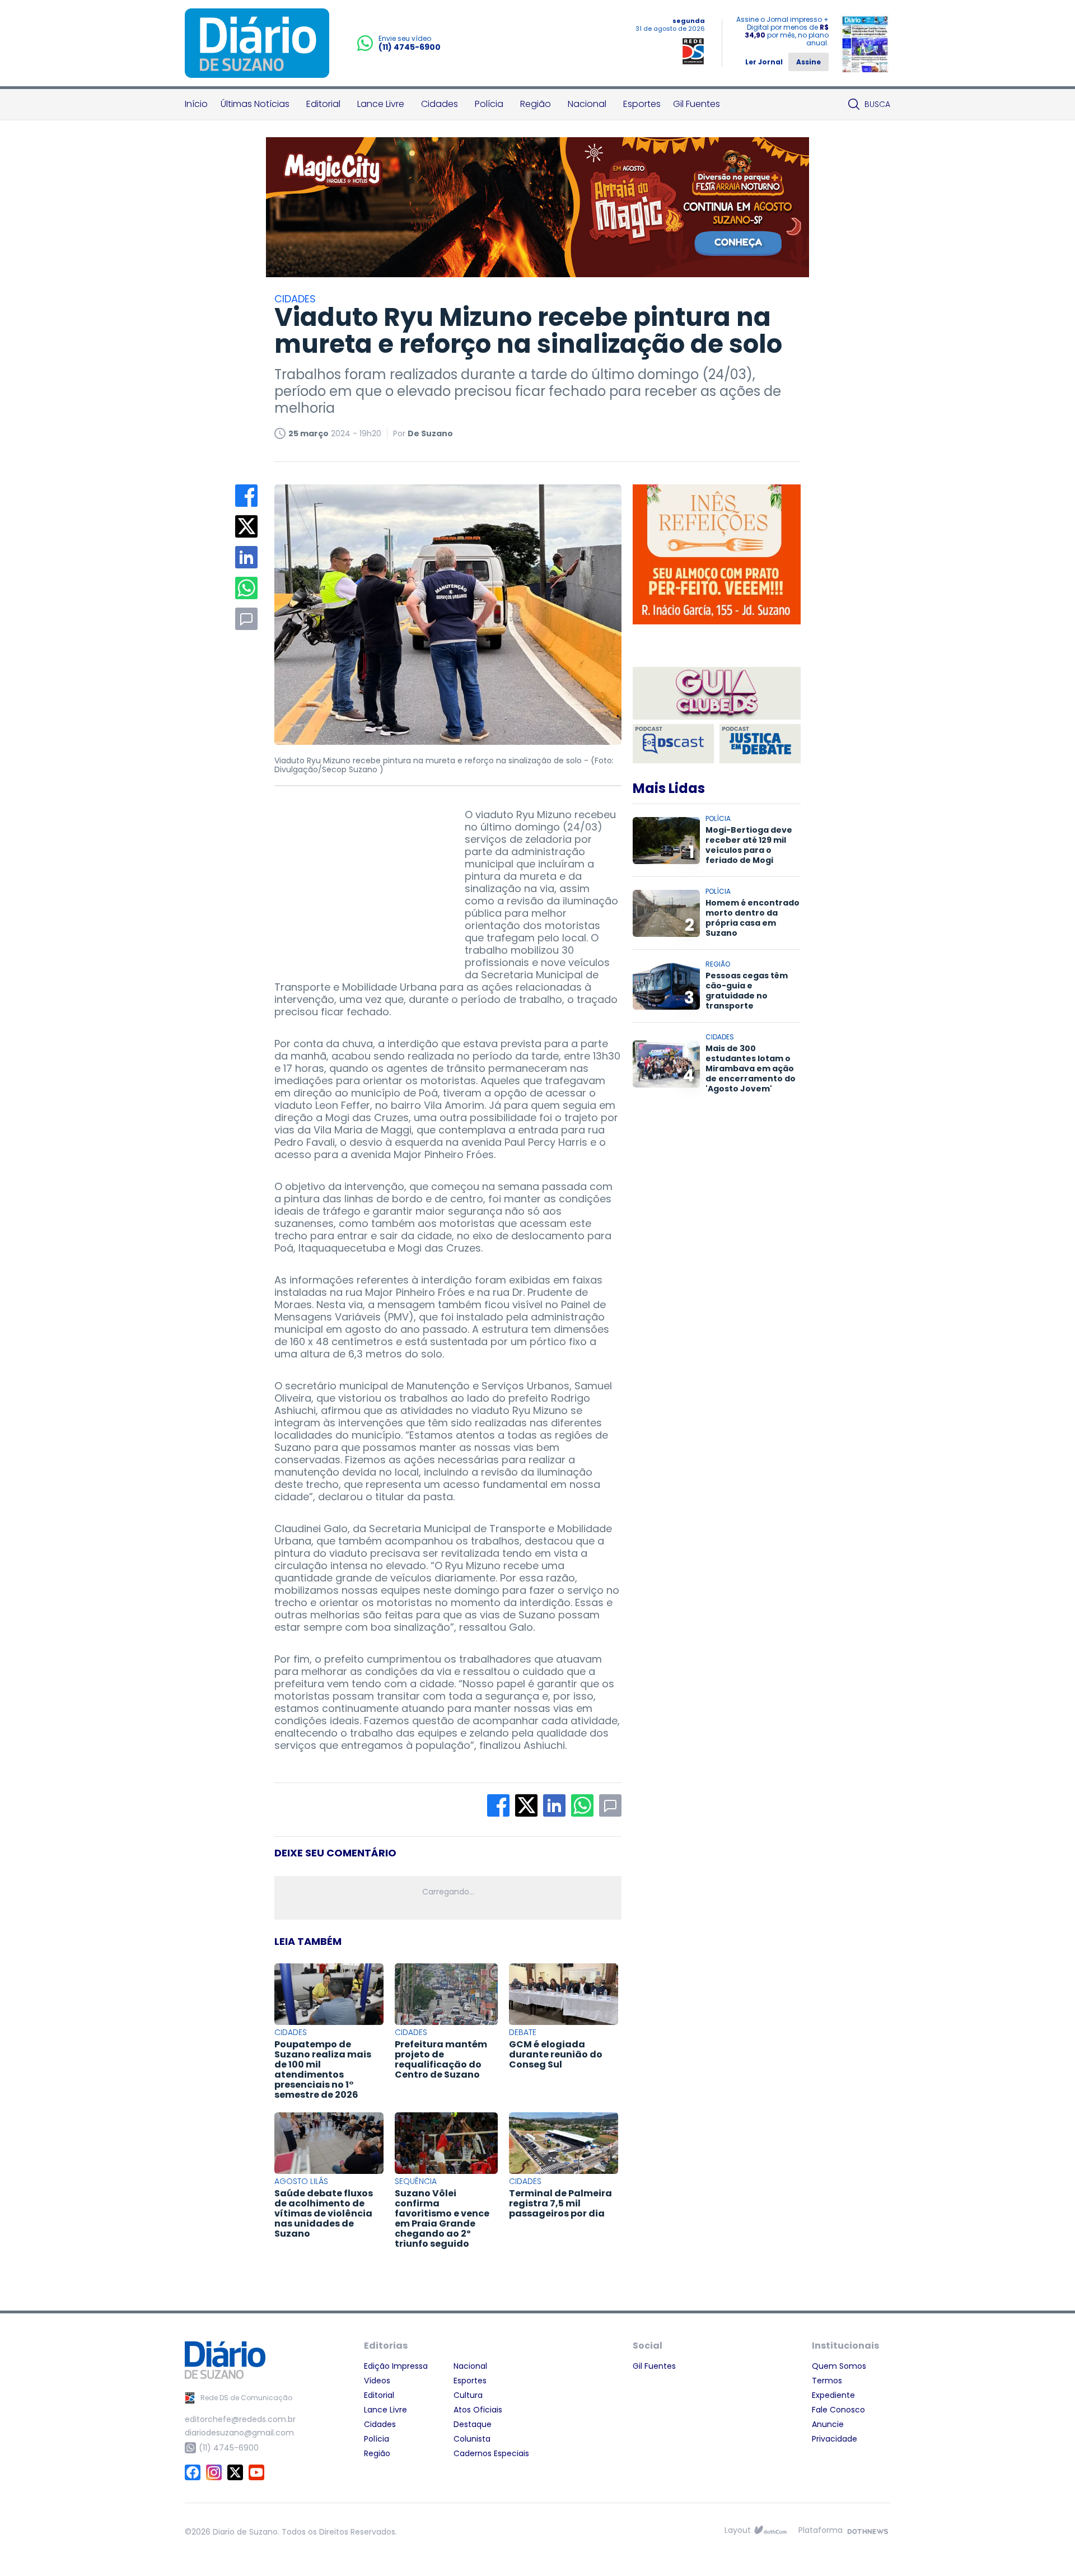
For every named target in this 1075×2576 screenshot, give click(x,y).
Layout (738, 2530)
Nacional (587, 104)
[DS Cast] (673, 744)
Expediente (833, 2395)
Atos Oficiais (478, 2410)
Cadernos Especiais (491, 2453)
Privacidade (835, 2439)
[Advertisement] (358, 879)
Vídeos (377, 2381)
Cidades (440, 104)
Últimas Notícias (255, 104)
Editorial (323, 104)
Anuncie (828, 2424)
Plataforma (821, 2530)
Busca (877, 104)
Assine (808, 62)
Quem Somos (839, 2366)
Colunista (472, 2439)
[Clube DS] (717, 694)
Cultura (468, 2395)
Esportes (642, 104)
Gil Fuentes (697, 104)
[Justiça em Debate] (760, 744)
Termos (827, 2381)
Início (196, 104)
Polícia (489, 104)
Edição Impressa (396, 2366)
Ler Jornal (764, 62)
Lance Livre (381, 104)
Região (536, 104)
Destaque (473, 2424)
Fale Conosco (838, 2410)
